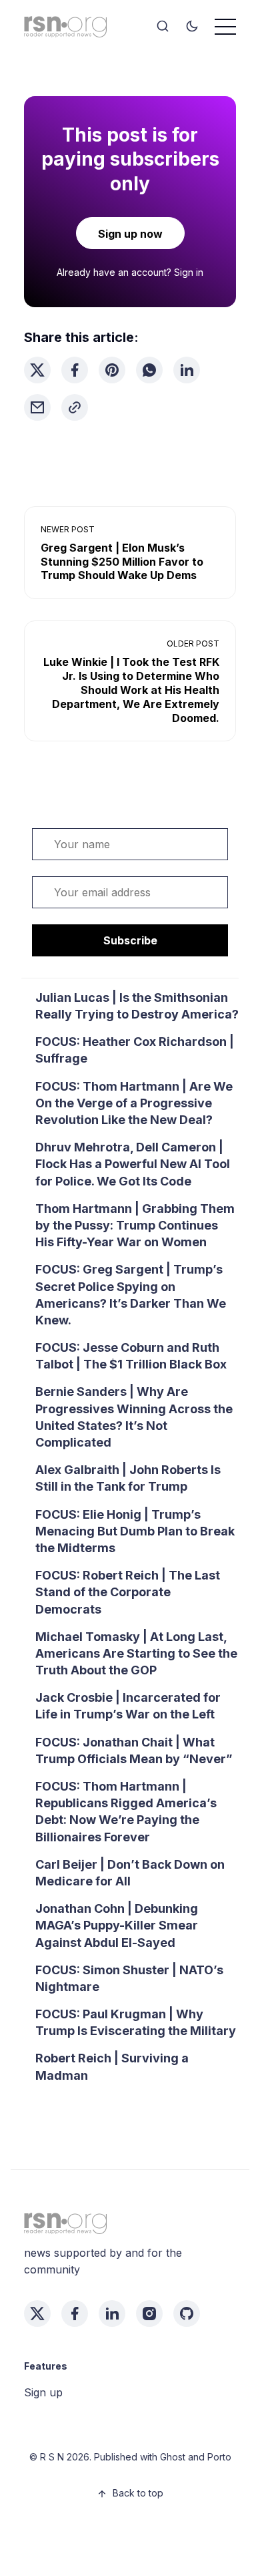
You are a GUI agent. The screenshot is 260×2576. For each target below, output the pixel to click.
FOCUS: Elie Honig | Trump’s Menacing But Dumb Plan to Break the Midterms (135, 1531)
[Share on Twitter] (37, 370)
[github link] (187, 2314)
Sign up (43, 2392)
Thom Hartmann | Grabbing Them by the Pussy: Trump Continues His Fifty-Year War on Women (135, 1225)
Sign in (189, 272)
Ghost (173, 2457)
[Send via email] (37, 407)
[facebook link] (75, 2314)
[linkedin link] (112, 2314)
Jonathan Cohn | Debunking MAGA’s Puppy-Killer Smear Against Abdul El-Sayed (117, 1925)
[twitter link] (37, 2314)
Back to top (138, 2493)
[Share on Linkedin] (187, 370)
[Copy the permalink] (75, 407)
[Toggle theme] (192, 27)
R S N (52, 2457)
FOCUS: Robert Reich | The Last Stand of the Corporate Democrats (128, 1592)
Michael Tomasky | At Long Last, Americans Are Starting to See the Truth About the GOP (136, 1653)
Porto (219, 2457)
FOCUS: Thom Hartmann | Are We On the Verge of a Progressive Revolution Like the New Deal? (134, 1103)
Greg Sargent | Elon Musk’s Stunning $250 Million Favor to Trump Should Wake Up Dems (122, 562)
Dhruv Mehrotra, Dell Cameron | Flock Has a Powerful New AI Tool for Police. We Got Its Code (133, 1164)
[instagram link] (149, 2314)
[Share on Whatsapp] (149, 370)
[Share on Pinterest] (112, 370)
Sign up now (130, 234)
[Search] (163, 27)
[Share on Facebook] (75, 370)
